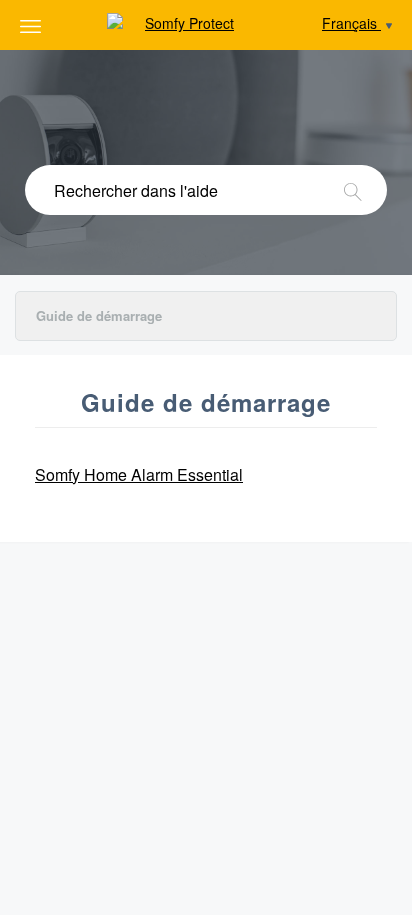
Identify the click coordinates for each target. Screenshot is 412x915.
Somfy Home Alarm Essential (139, 474)
